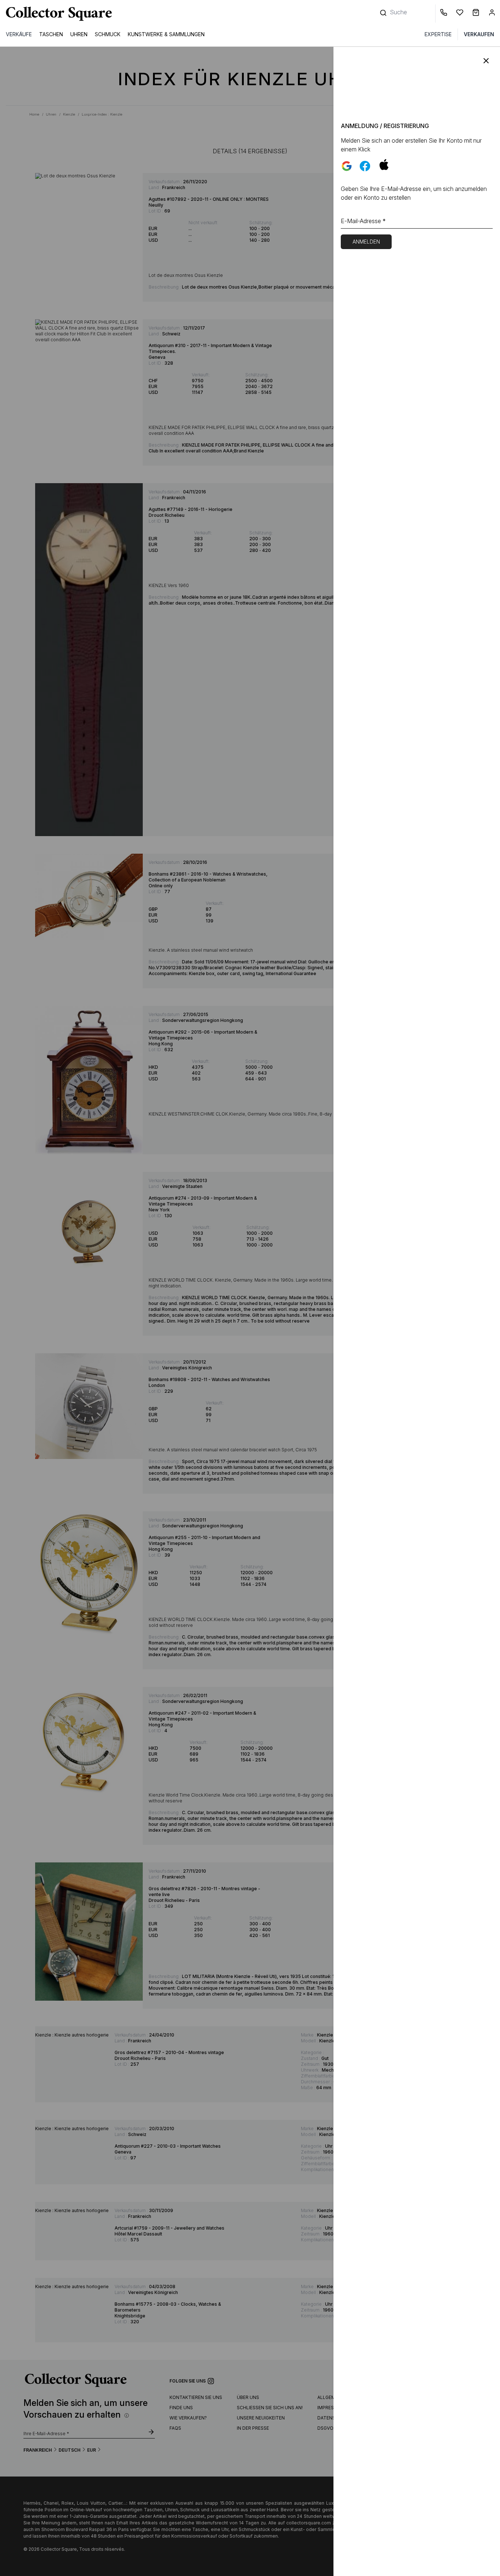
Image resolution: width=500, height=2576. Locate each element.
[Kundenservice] (445, 14)
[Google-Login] (347, 166)
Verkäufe (19, 34)
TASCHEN (51, 34)
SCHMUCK (108, 34)
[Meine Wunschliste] (461, 14)
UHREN (79, 34)
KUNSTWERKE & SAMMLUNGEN (166, 34)
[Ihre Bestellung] (477, 14)
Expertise (438, 34)
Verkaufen (479, 34)
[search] (384, 9)
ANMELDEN (366, 242)
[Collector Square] (57, 14)
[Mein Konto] (492, 14)
